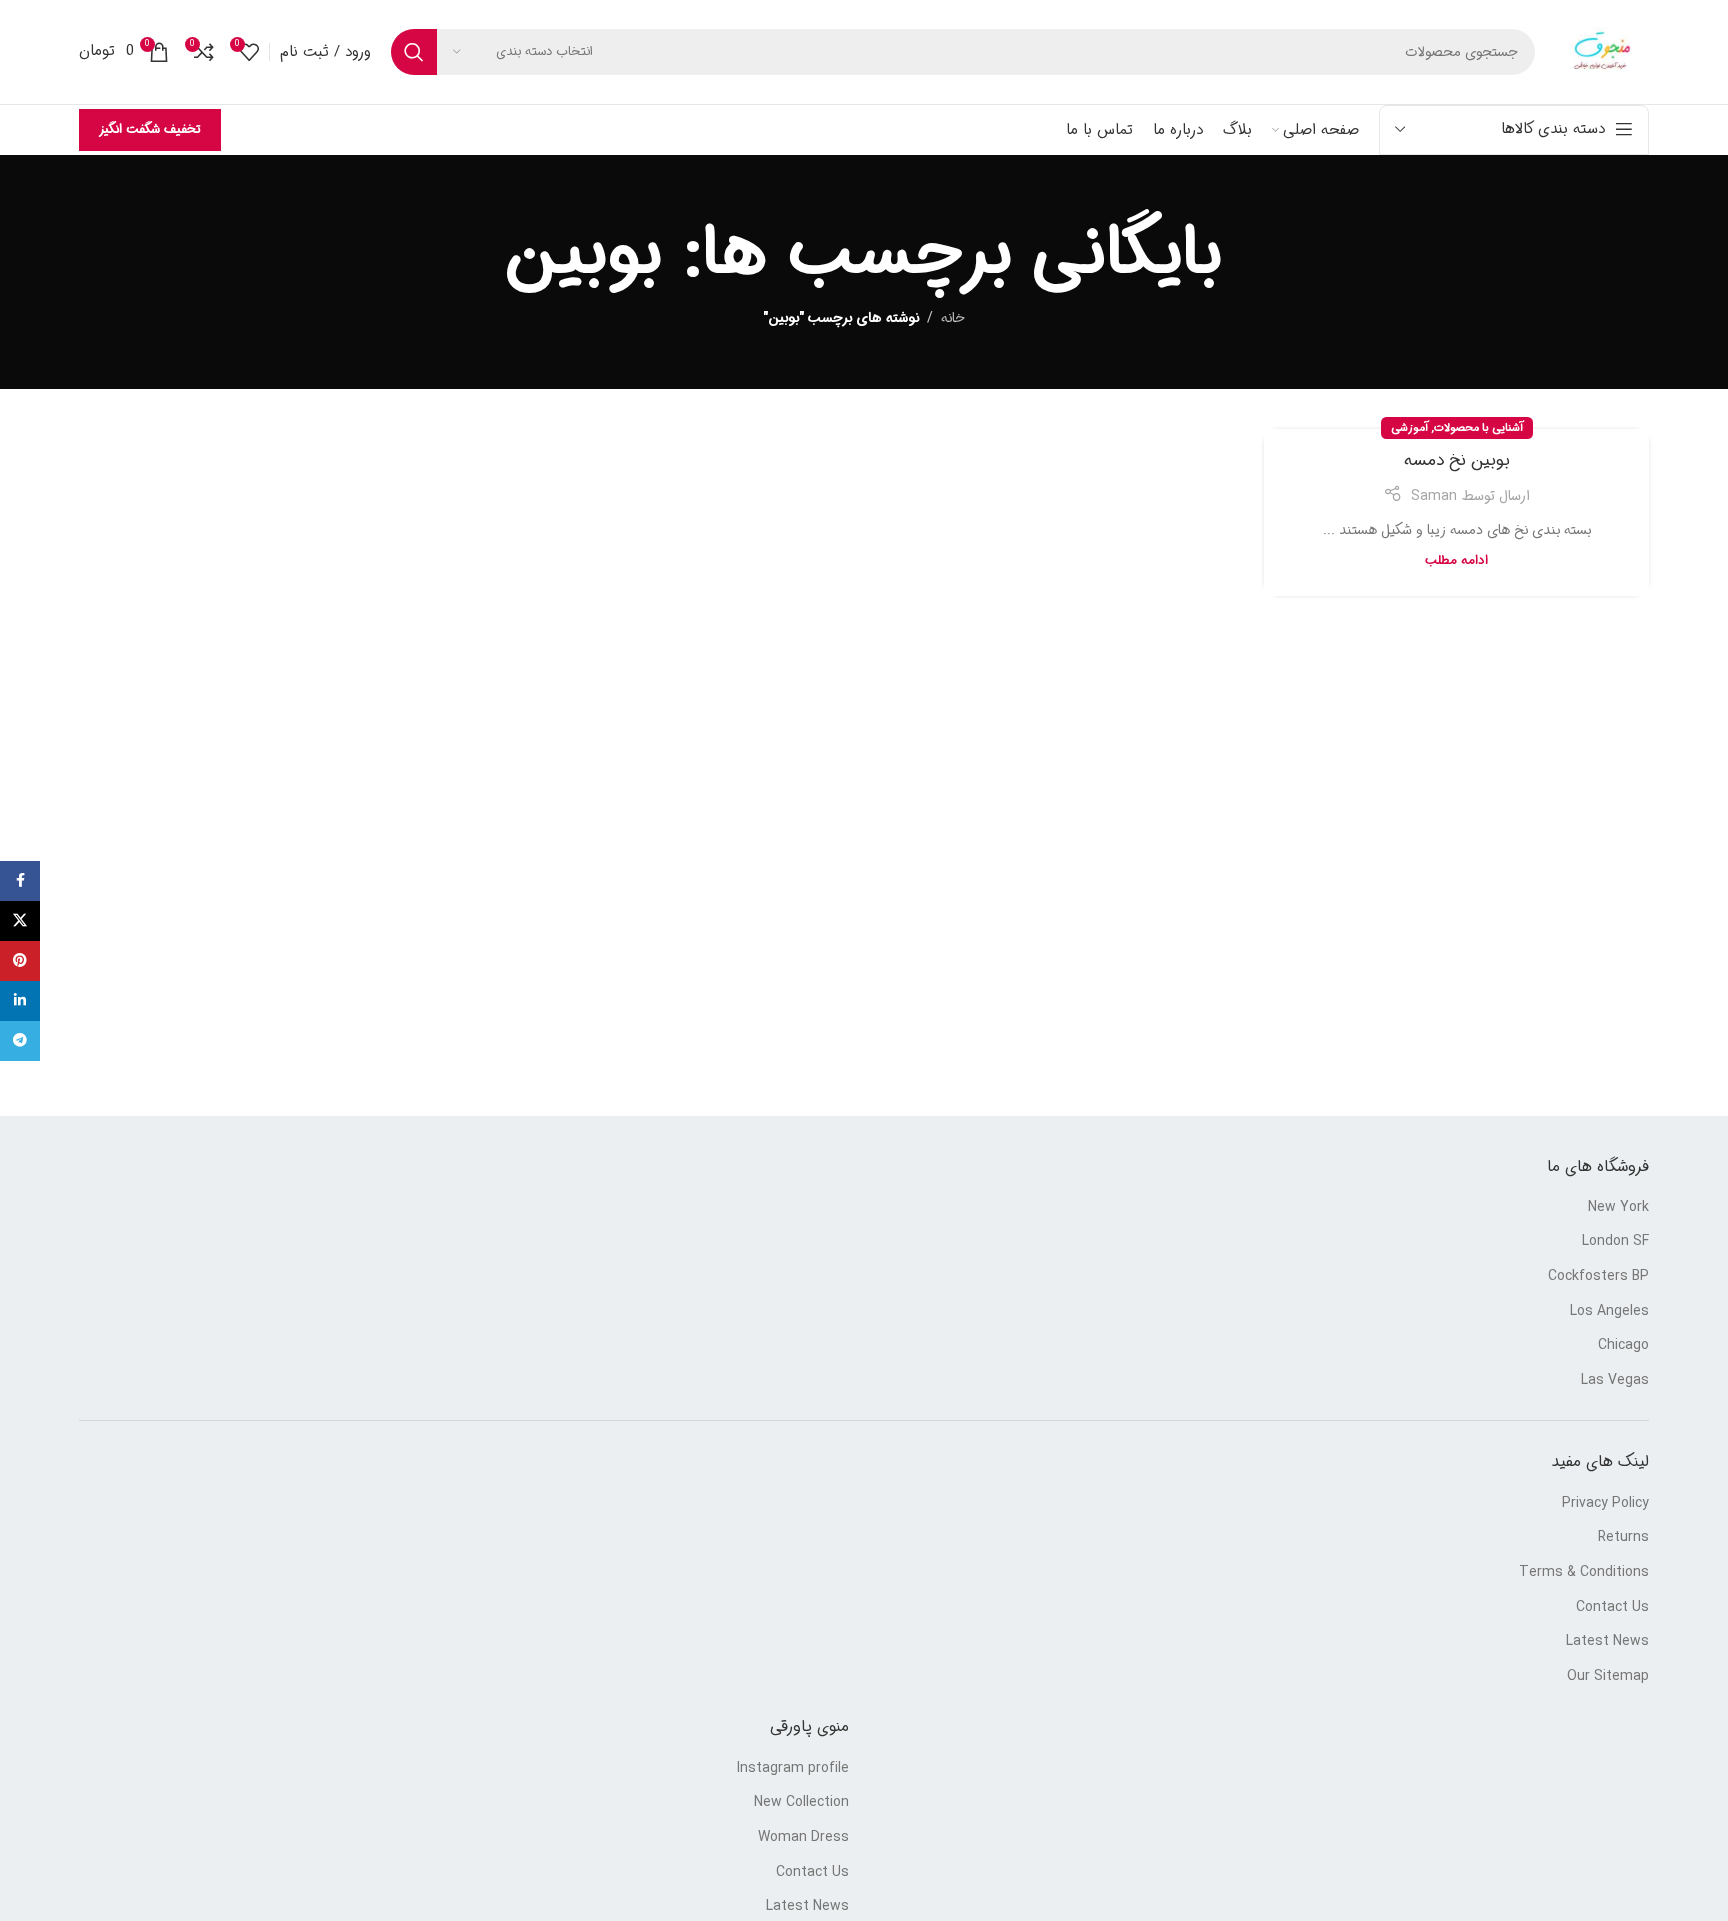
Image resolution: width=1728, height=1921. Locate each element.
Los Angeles (1609, 1312)
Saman (1434, 496)
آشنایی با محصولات (1478, 428)
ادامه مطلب (1456, 561)
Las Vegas (1615, 1381)
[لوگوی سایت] (1602, 52)
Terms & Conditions (1584, 1573)
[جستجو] (414, 52)
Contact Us (1612, 1608)
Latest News (1607, 1642)
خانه (953, 318)
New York (1618, 1208)
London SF (1615, 1242)
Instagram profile (793, 1769)
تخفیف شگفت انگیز (150, 129)
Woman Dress (803, 1838)
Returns (1623, 1538)
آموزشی (1409, 428)
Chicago (1623, 1346)
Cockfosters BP (1598, 1277)
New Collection (801, 1803)
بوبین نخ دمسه (1457, 460)
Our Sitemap (1608, 1677)
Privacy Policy (1605, 1504)
